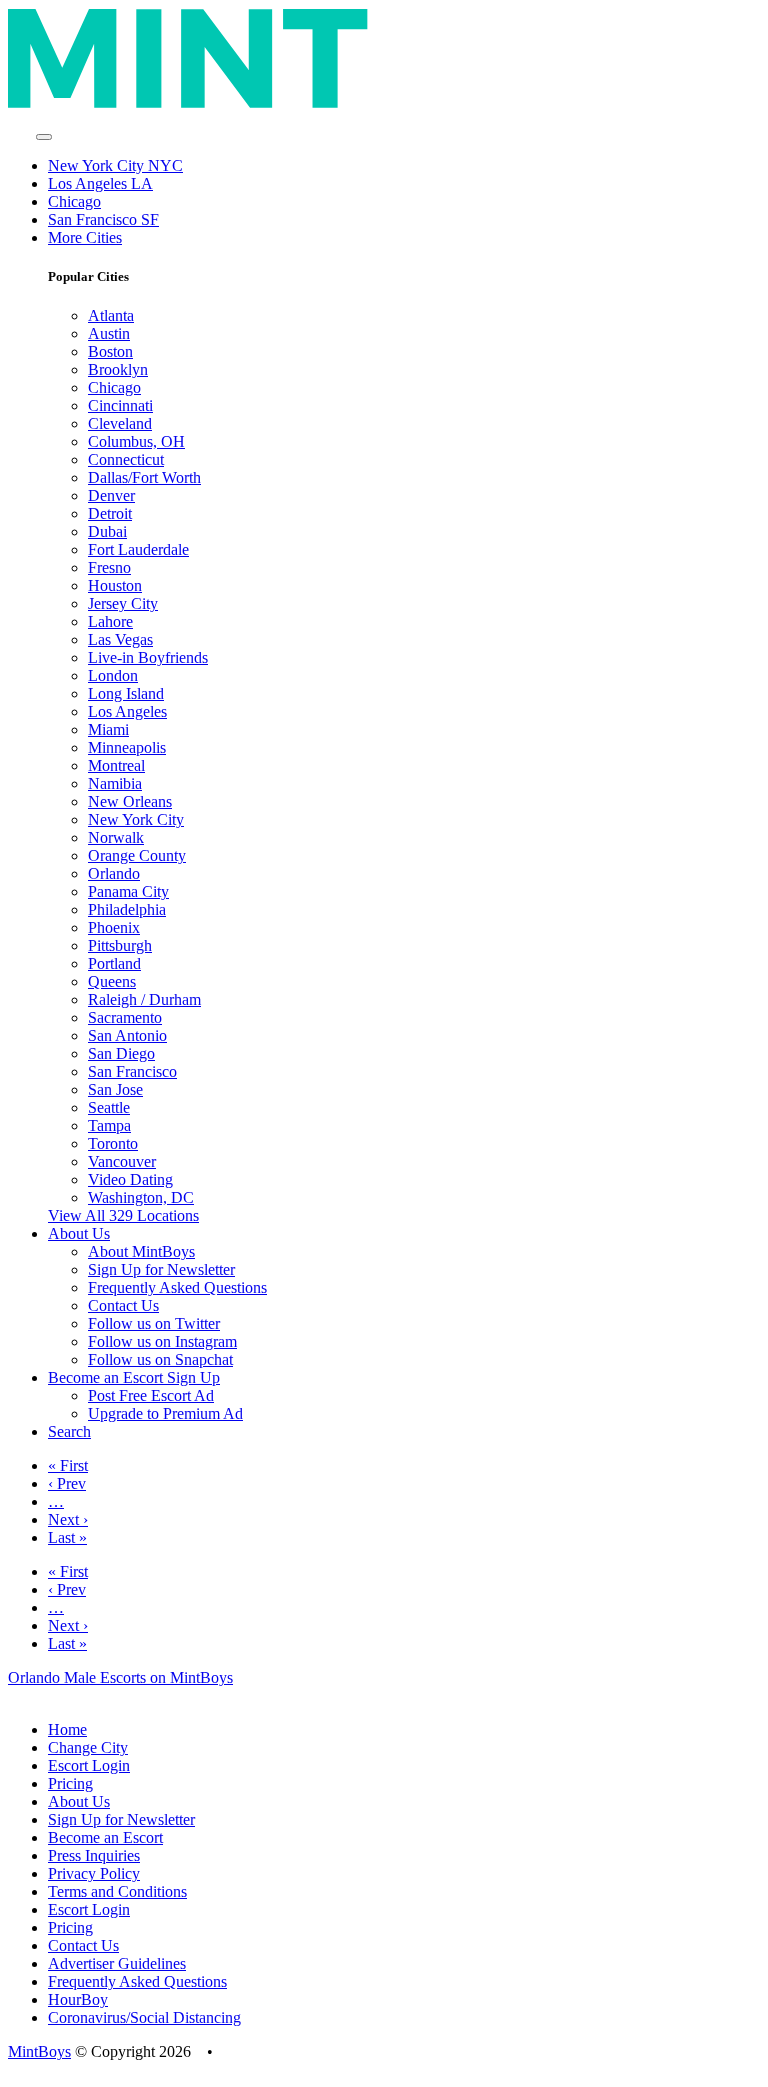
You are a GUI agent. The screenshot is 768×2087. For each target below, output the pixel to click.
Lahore (110, 621)
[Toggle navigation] (44, 137)
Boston (110, 351)
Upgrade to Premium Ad (165, 1413)
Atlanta (111, 315)
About (79, 1233)
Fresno (109, 567)
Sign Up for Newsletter (161, 1269)
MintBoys (39, 2051)
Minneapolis (127, 747)
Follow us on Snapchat (160, 1359)
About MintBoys (141, 1251)
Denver (111, 495)
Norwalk (116, 837)
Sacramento (125, 1017)
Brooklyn (118, 369)
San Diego (121, 1053)
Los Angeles (127, 711)
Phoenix (114, 927)
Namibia (115, 783)
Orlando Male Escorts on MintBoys (120, 1677)
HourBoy (78, 1999)
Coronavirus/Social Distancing (144, 2017)
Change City (88, 1747)
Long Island (126, 693)
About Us (79, 1801)
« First (68, 1465)
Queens (112, 981)
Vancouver (122, 1161)
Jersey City (123, 603)
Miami (108, 729)
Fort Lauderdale (138, 549)
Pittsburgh (120, 945)
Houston (115, 585)
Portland (114, 963)
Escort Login (89, 1765)
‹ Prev (67, 1483)
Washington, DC (141, 1197)
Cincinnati (120, 405)
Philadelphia (127, 909)
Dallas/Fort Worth (144, 477)
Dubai (107, 531)
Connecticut (126, 459)
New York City (136, 819)
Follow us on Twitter (154, 1323)
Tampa (109, 1125)
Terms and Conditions (117, 1891)
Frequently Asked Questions (177, 1287)
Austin (109, 333)
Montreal (116, 765)
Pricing (70, 1783)
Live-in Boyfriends (148, 657)
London (113, 675)
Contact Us (123, 1305)
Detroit (110, 513)
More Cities (85, 237)
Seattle (109, 1107)
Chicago (74, 201)
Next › (68, 1519)
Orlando (114, 873)
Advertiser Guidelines (117, 1963)
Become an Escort (105, 1837)
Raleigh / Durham (144, 999)
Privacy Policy (94, 1873)
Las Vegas (120, 639)
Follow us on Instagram (162, 1341)
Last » (67, 1537)
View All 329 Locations (123, 1215)
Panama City (128, 891)
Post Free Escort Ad (151, 1395)
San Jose (115, 1089)
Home (67, 1729)
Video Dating (130, 1179)
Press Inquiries (94, 1855)
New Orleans (130, 801)
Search (69, 1431)
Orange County (137, 855)
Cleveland (120, 423)
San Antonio (127, 1035)
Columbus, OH (136, 441)
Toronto (113, 1143)
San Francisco (132, 1071)
